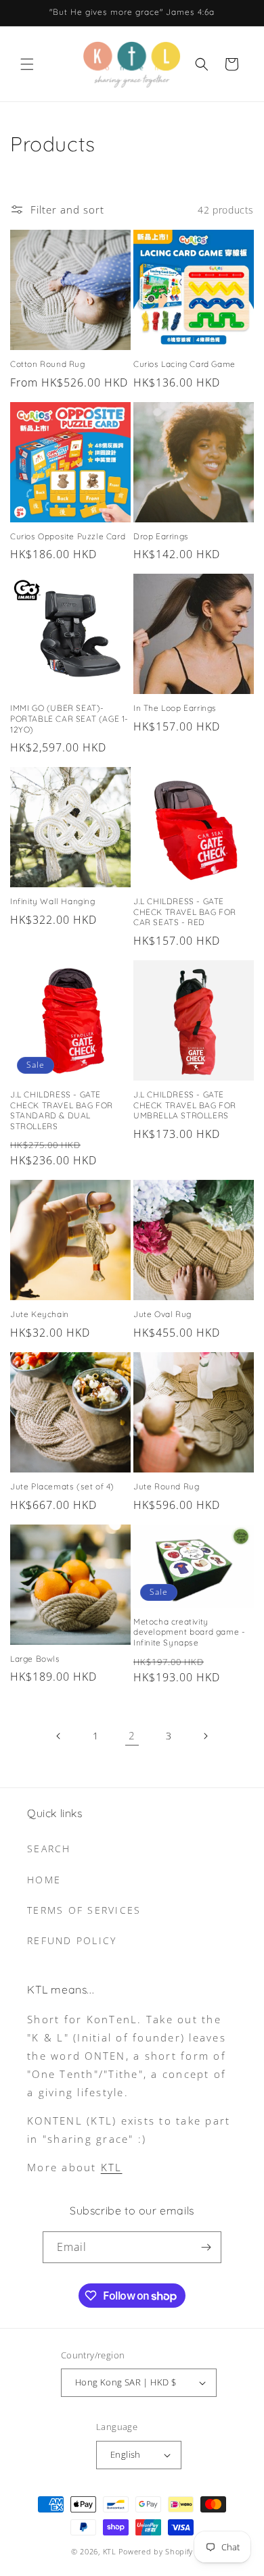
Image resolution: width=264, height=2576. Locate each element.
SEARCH (49, 1849)
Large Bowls (35, 1659)
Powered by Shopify (156, 2551)
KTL (112, 2167)
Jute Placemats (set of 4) (62, 1486)
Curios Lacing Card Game (184, 364)
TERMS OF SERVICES (84, 1910)
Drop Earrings (161, 536)
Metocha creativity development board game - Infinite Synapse (189, 1632)
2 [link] (132, 1735)
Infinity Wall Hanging (53, 901)
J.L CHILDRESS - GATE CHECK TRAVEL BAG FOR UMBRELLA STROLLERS (185, 1105)
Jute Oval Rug (162, 1314)
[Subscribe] (206, 2247)
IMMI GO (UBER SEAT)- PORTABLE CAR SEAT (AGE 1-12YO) (69, 718)
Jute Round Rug (166, 1486)
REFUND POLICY (72, 1940)
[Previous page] (59, 1736)
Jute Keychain (40, 1314)
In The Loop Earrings (175, 708)
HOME (44, 1880)
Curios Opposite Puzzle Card (68, 536)
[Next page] (205, 1736)
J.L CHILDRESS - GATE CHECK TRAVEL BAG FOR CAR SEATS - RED (185, 912)
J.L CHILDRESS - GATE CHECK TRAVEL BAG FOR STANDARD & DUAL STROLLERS (62, 1110)
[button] (27, 64)
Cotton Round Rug (48, 364)
